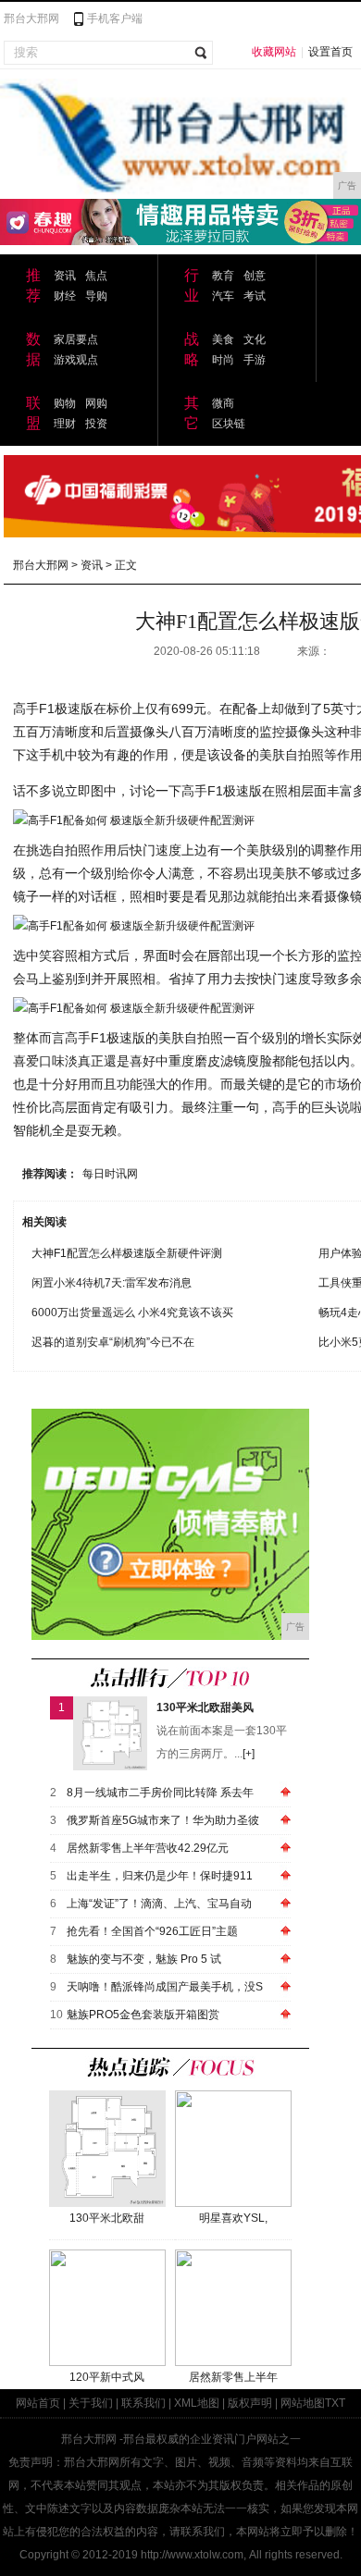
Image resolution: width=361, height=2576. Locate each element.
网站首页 (38, 2403)
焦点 (96, 276)
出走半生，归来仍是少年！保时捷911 (160, 1876)
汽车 (223, 296)
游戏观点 (76, 360)
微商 (223, 403)
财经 (65, 296)
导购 (96, 296)
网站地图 (303, 2403)
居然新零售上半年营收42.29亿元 (148, 1848)
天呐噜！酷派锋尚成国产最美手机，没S (165, 1987)
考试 (255, 296)
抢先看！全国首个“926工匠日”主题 (152, 1931)
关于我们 (91, 2403)
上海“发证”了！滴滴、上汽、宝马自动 (159, 1904)
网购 (96, 403)
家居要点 (76, 339)
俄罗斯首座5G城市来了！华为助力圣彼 (163, 1820)
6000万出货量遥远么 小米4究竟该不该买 (132, 1313)
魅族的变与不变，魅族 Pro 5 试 (144, 1959)
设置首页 (330, 52)
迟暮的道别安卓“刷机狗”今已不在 (113, 1342)
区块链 (229, 424)
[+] (249, 1754)
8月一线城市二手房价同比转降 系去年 (160, 1793)
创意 (255, 276)
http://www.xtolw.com (192, 2555)
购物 (65, 403)
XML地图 (197, 2403)
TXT (335, 2403)
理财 (65, 424)
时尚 (223, 360)
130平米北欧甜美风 (205, 1707)
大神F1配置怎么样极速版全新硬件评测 (127, 1253)
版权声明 (250, 2403)
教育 (223, 276)
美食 (223, 339)
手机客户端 (115, 18)
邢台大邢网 (31, 18)
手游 (255, 360)
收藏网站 (274, 52)
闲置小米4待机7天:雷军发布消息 (112, 1283)
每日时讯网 (110, 1174)
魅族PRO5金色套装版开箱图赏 (143, 2015)
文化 (255, 339)
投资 (96, 424)
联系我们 (143, 2403)
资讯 (65, 276)
